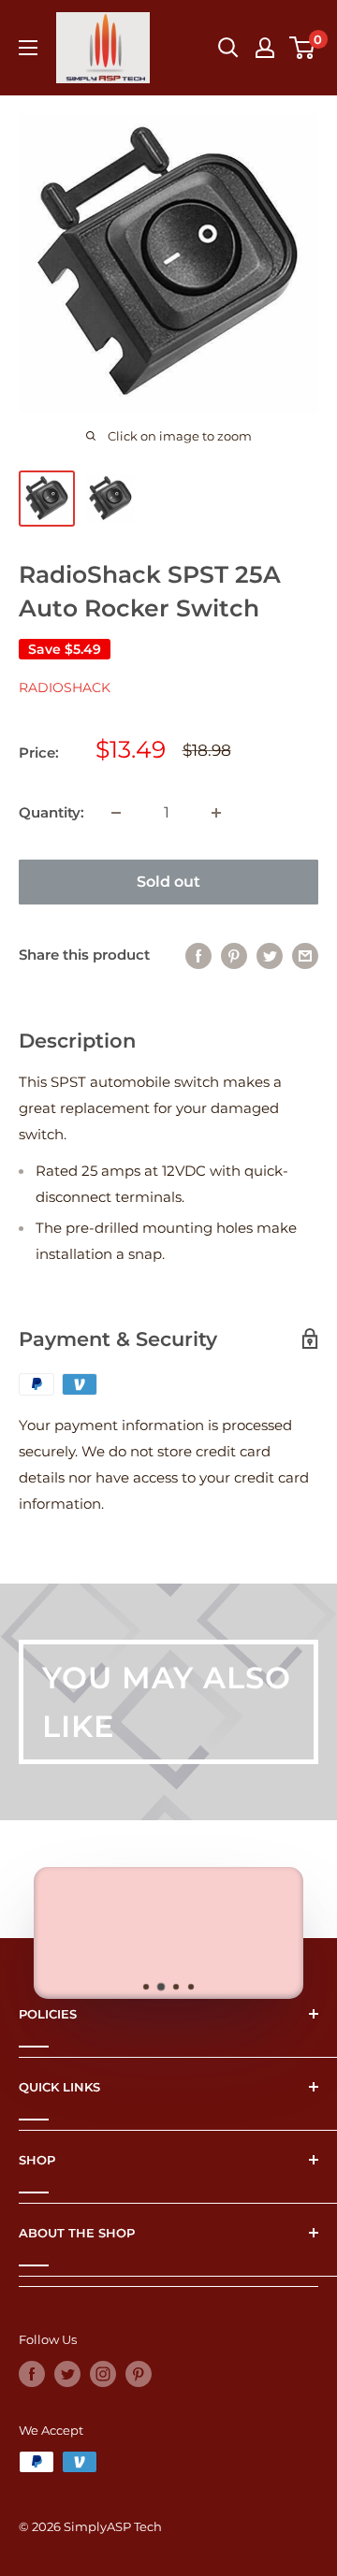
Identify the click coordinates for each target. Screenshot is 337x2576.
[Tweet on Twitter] (270, 955)
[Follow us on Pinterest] (139, 2374)
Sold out (168, 882)
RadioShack (65, 687)
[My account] (265, 48)
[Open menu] (28, 48)
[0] (303, 48)
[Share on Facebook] (198, 955)
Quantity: (51, 812)
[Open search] (228, 48)
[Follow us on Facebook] (32, 2374)
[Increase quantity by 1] (216, 813)
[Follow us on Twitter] (67, 2374)
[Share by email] (305, 955)
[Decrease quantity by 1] (116, 813)
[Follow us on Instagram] (103, 2374)
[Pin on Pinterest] (234, 955)
